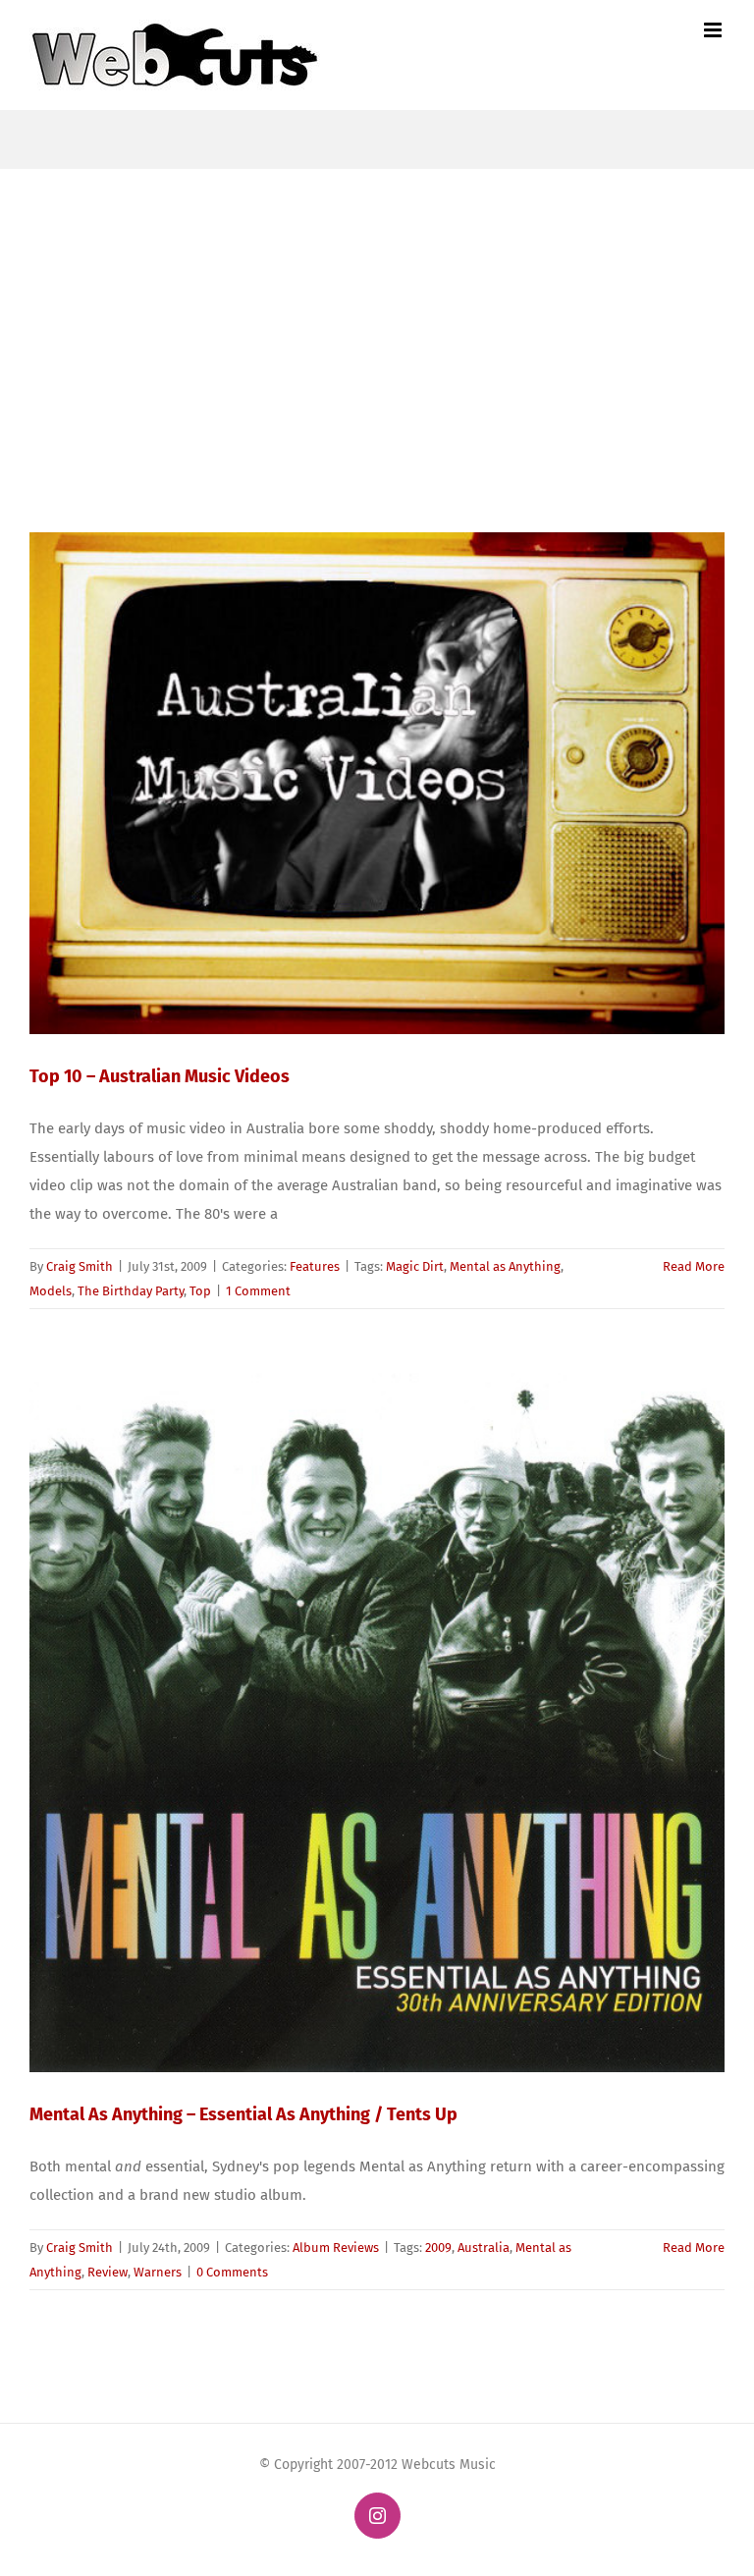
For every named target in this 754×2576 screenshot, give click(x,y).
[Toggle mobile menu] (714, 30)
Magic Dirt (415, 1266)
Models (51, 1291)
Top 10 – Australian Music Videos (160, 1076)
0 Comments (232, 2272)
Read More (694, 1266)
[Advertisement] (377, 316)
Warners (158, 2272)
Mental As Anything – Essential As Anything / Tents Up (243, 2114)
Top (200, 1291)
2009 (438, 2247)
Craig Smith (80, 1266)
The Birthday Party (131, 1291)
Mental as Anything (505, 1266)
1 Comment (258, 1291)
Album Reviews (336, 2247)
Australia (484, 2247)
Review (108, 2272)
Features (315, 1266)
